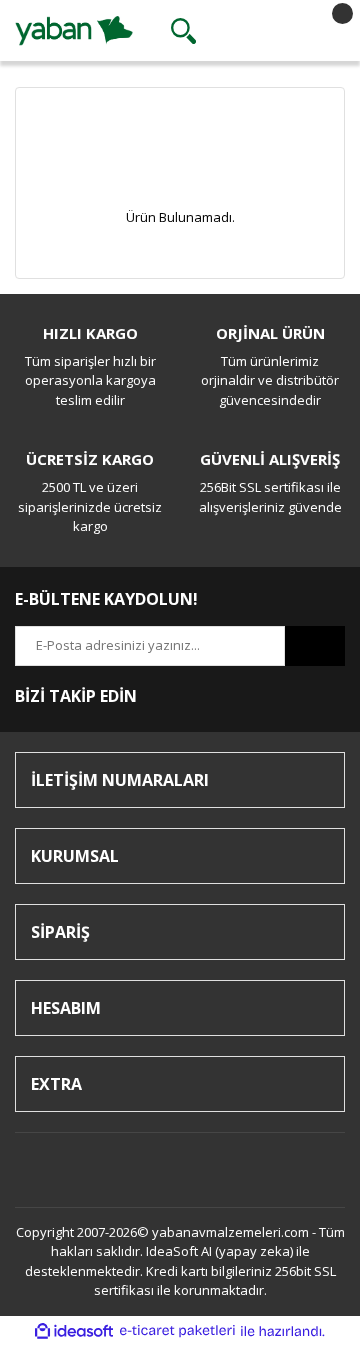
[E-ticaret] (177, 1331)
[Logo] (74, 29)
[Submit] (315, 646)
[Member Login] (254, 31)
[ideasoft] (74, 1331)
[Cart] (325, 31)
